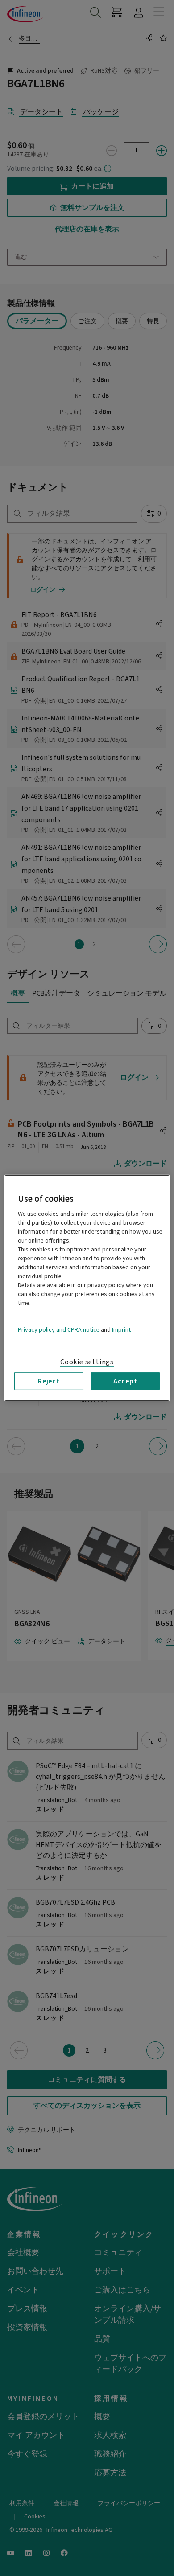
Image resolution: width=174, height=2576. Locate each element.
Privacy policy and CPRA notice (59, 1330)
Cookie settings (87, 1362)
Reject (49, 1381)
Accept (125, 1381)
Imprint (121, 1330)
